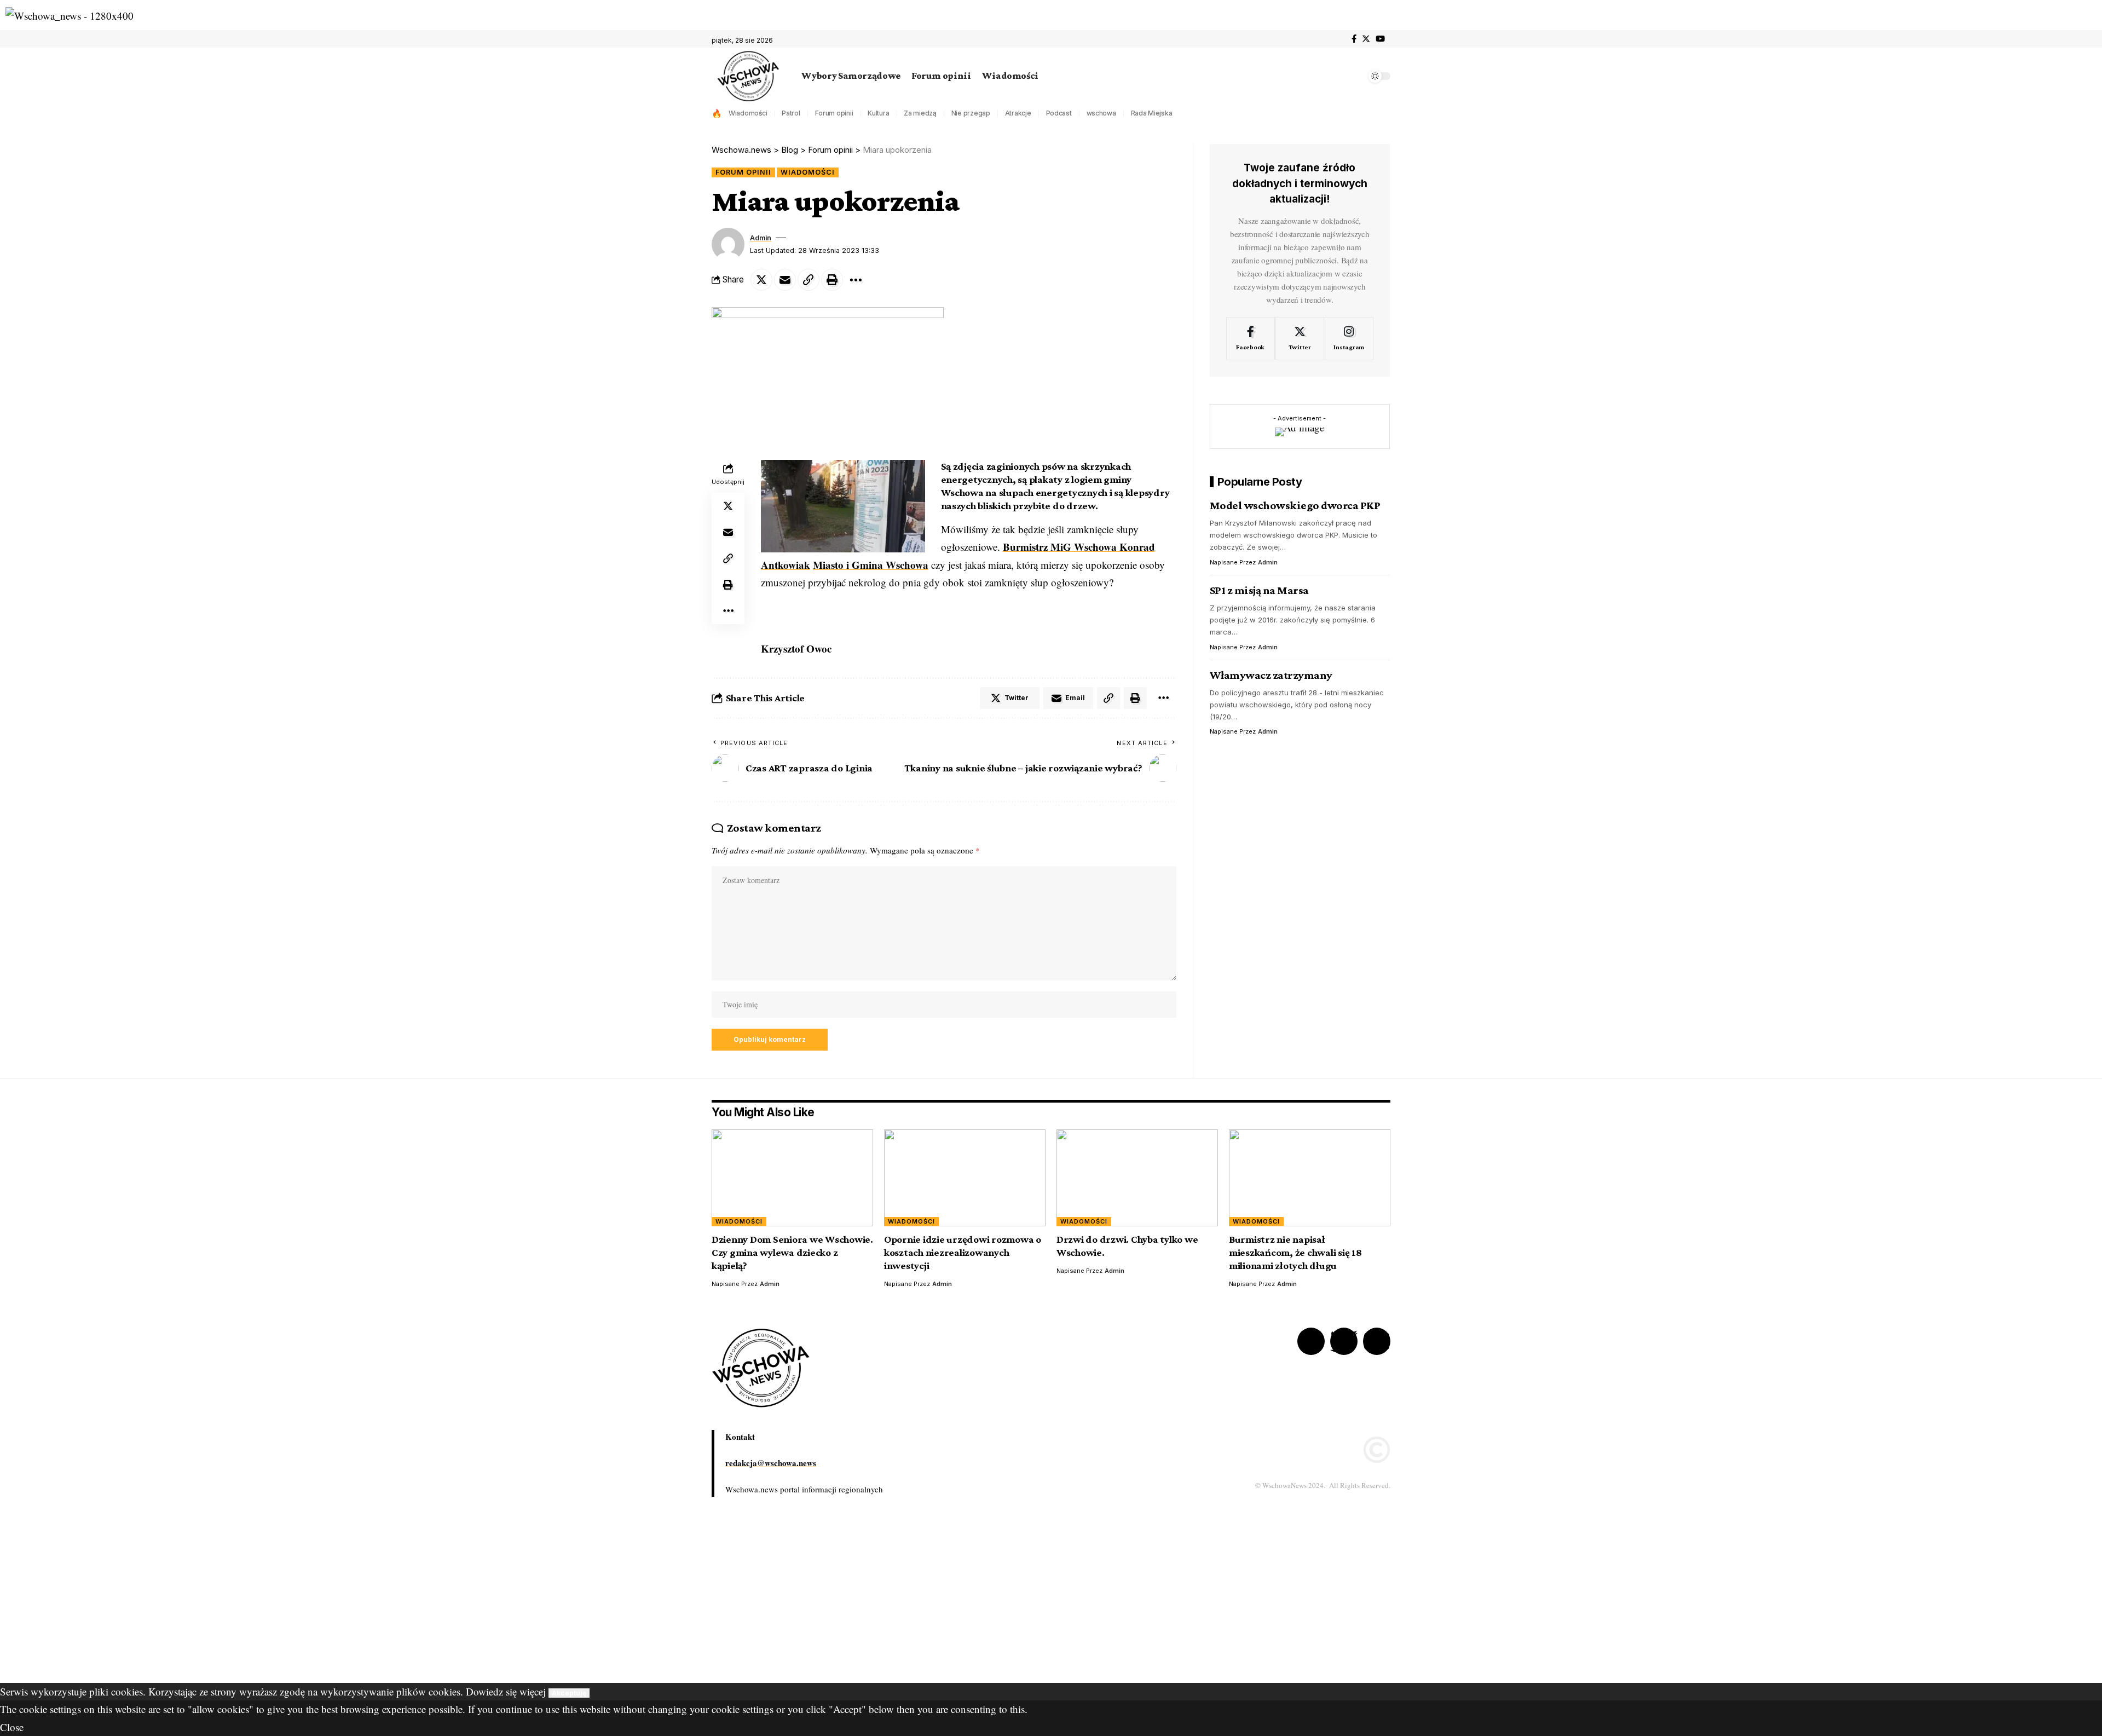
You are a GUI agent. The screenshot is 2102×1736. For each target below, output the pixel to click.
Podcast (1059, 113)
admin (761, 238)
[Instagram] (1349, 339)
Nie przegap (971, 113)
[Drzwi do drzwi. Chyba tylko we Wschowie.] (1137, 1178)
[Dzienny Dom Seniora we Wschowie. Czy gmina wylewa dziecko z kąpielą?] (792, 1178)
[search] (1355, 76)
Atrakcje (1018, 113)
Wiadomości (748, 113)
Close (12, 1727)
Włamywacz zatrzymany (1271, 675)
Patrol (791, 113)
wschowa (1101, 113)
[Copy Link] (809, 280)
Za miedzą (920, 113)
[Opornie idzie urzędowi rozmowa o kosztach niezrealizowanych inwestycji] (965, 1178)
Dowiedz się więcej (506, 1691)
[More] (856, 280)
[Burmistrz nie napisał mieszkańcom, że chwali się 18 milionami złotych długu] (1310, 1178)
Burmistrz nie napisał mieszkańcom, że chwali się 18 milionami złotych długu (1295, 1252)
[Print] (832, 280)
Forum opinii (834, 113)
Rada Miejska (1152, 113)
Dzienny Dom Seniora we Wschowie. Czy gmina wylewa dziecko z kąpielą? (792, 1252)
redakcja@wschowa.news (771, 1463)
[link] (871, 565)
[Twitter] (1366, 39)
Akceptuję (569, 1693)
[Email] (785, 280)
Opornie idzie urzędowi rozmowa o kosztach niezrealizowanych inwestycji (963, 1252)
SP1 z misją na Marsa (1259, 590)
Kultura (878, 113)
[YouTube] (1380, 39)
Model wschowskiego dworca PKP (1295, 505)
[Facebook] (1354, 39)
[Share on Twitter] (761, 280)
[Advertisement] (328, 1606)
